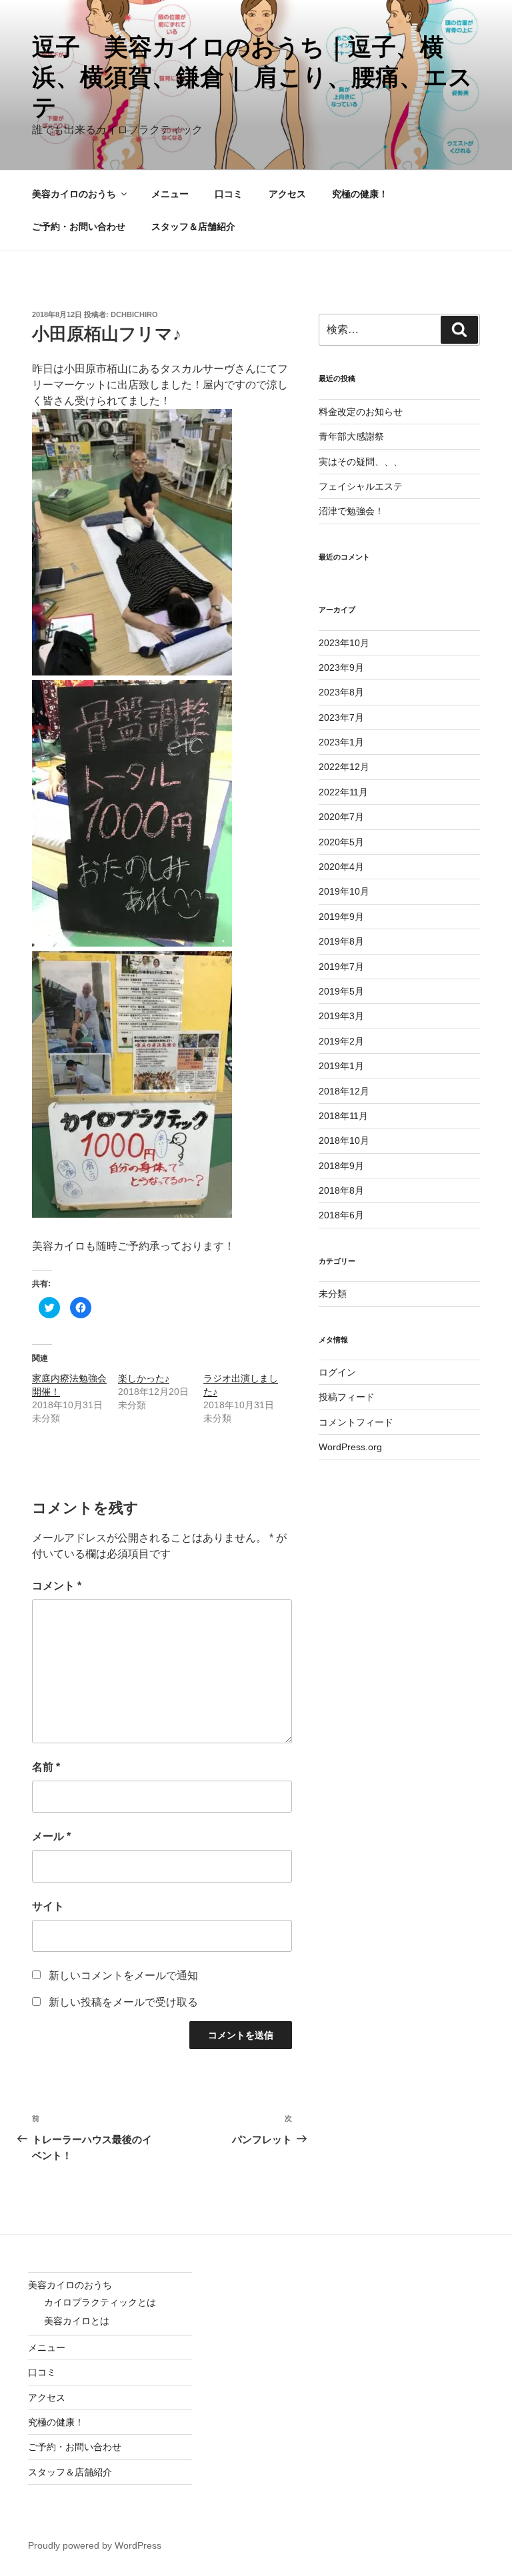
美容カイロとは (77, 2321)
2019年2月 (341, 1041)
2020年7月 (341, 817)
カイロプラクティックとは (100, 2302)
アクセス (287, 194)
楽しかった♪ (144, 1378)
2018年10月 (344, 1140)
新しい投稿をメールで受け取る (123, 2002)
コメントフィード (356, 1422)
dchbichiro (134, 314)
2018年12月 (344, 1091)
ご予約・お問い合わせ (79, 226)
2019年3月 (341, 1016)
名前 (46, 1767)
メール (51, 1836)
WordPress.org (350, 1447)
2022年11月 (343, 792)
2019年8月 (341, 941)
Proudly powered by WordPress (95, 2545)
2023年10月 (344, 643)
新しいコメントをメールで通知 (123, 1975)
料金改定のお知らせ (361, 412)
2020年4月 (341, 867)
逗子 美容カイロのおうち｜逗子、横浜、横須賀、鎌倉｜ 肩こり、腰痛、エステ (252, 77)
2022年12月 (344, 767)
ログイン (337, 1372)
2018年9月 (341, 1166)
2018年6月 (341, 1215)
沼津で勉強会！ (351, 511)
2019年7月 (341, 967)
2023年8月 (341, 692)
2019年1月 (341, 1066)
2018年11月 (343, 1116)
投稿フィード (347, 1397)
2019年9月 (341, 917)
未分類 (333, 1294)
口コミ (229, 194)
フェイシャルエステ (361, 486)
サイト (48, 1906)
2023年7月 (341, 717)
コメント (57, 1586)
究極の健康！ (360, 194)
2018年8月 (341, 1190)
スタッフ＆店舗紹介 (193, 226)
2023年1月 (341, 742)
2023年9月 (341, 667)
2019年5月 (341, 991)
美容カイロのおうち (74, 194)
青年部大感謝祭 (351, 436)
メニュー (170, 194)
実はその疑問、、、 (361, 462)
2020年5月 (341, 842)
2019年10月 (344, 891)
